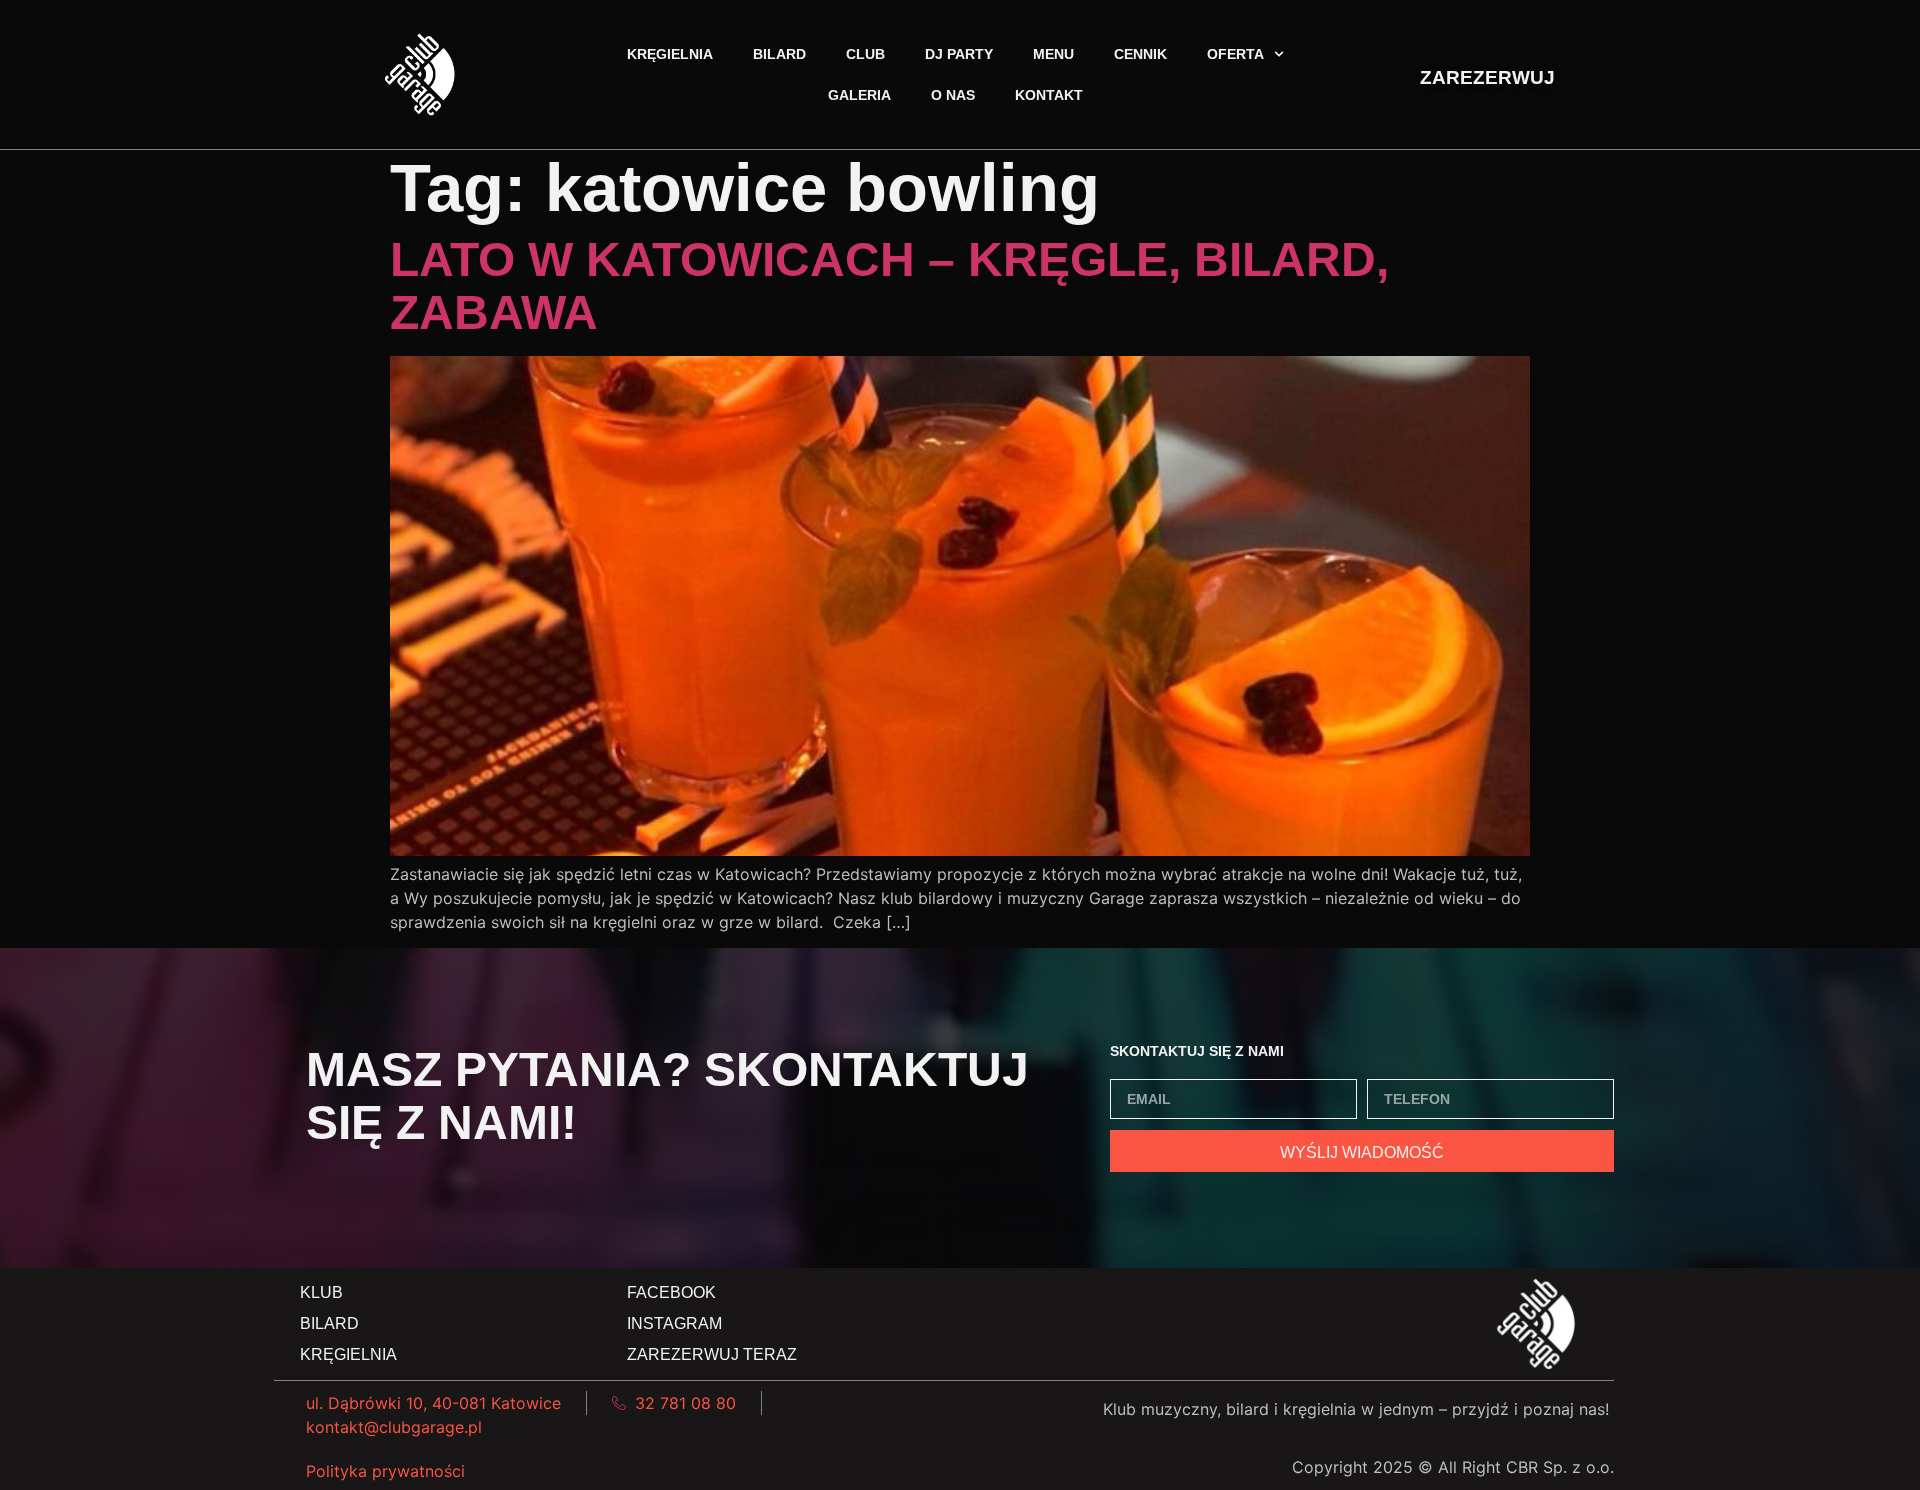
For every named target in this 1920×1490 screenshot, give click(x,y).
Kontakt (1049, 95)
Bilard (779, 54)
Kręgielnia (670, 54)
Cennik (1140, 54)
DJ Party (959, 54)
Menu (1053, 54)
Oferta (1235, 54)
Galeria (859, 95)
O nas (953, 95)
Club (865, 54)
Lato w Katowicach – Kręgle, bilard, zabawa (889, 286)
